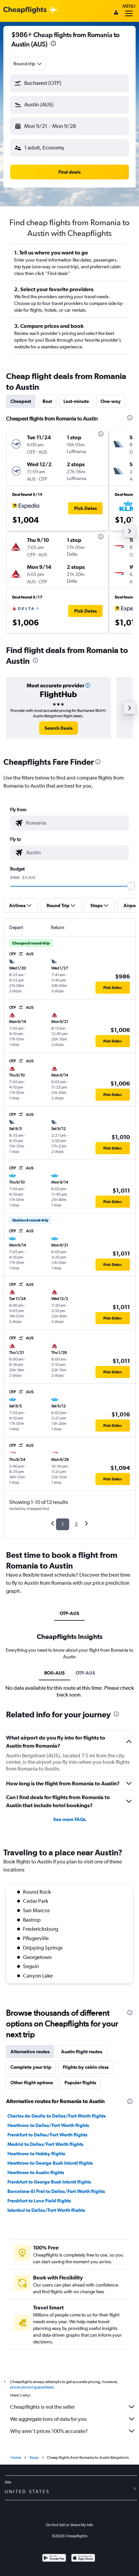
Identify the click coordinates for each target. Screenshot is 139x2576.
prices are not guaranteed (32, 2387)
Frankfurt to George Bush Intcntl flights (49, 2182)
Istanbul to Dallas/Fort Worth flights (46, 2210)
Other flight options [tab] (32, 2083)
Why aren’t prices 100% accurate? (49, 2431)
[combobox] (28, 64)
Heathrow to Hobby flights (36, 2154)
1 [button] (63, 1524)
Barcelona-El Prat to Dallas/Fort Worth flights (56, 2191)
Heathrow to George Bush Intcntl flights (50, 2163)
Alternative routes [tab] (30, 2052)
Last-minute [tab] (76, 401)
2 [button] (76, 1524)
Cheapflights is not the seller (43, 2407)
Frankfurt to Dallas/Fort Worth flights (47, 2135)
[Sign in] (116, 13)
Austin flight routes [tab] (82, 2052)
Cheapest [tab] (21, 401)
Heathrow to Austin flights (36, 2172)
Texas (34, 2458)
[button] (53, 44)
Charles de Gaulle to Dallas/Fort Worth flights (57, 2116)
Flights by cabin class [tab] (86, 2067)
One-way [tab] (111, 401)
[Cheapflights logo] (25, 10)
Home (16, 2458)
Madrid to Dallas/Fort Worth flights (45, 2144)
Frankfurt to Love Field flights (39, 2201)
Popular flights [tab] (80, 2083)
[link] (59, 728)
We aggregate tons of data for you (48, 2419)
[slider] (131, 886)
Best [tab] (47, 401)
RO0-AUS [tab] (54, 1673)
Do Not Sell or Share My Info (69, 2525)
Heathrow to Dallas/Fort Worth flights (48, 2125)
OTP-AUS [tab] (69, 1613)
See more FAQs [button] (69, 1819)
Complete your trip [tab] (31, 2067)
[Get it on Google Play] (54, 2559)
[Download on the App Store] (83, 2559)
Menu (129, 6)
